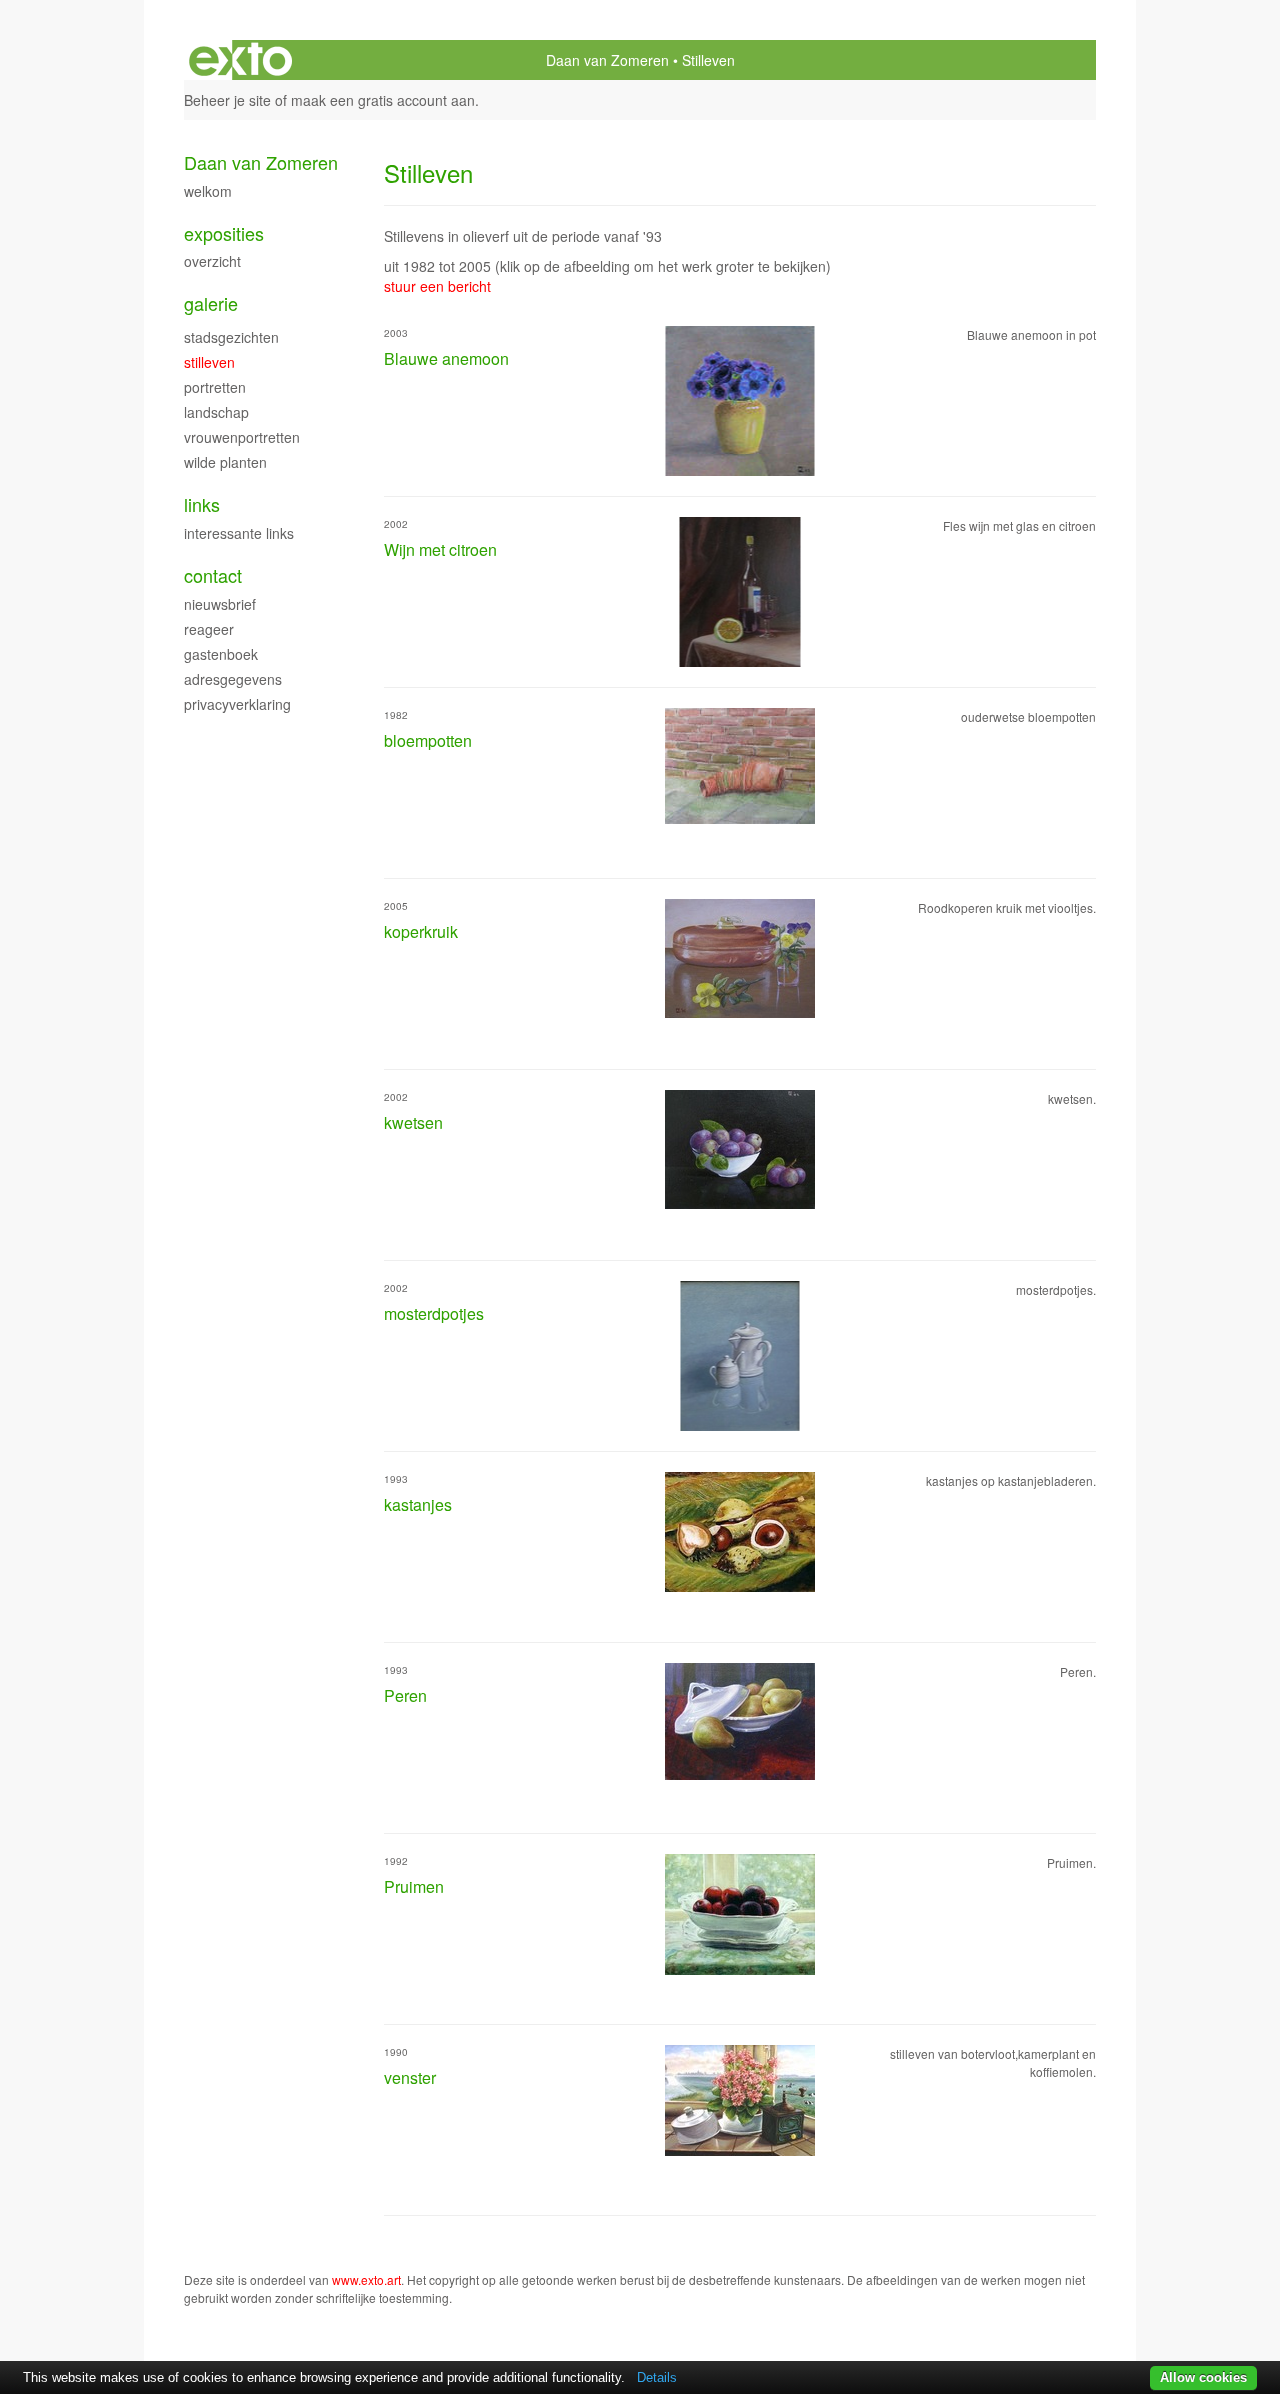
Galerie (211, 303)
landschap (216, 412)
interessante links (239, 533)
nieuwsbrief (220, 604)
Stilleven (209, 362)
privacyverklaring (237, 704)
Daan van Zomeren (607, 60)
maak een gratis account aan (383, 100)
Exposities (224, 233)
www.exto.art (366, 2279)
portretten (215, 387)
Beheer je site (227, 100)
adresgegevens (233, 679)
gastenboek (221, 654)
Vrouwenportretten (242, 437)
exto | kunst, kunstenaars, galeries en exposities (240, 60)
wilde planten (225, 462)
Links (202, 504)
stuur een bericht (437, 286)
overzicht (212, 261)
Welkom (208, 191)
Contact (213, 575)
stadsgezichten (231, 337)
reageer (209, 629)
